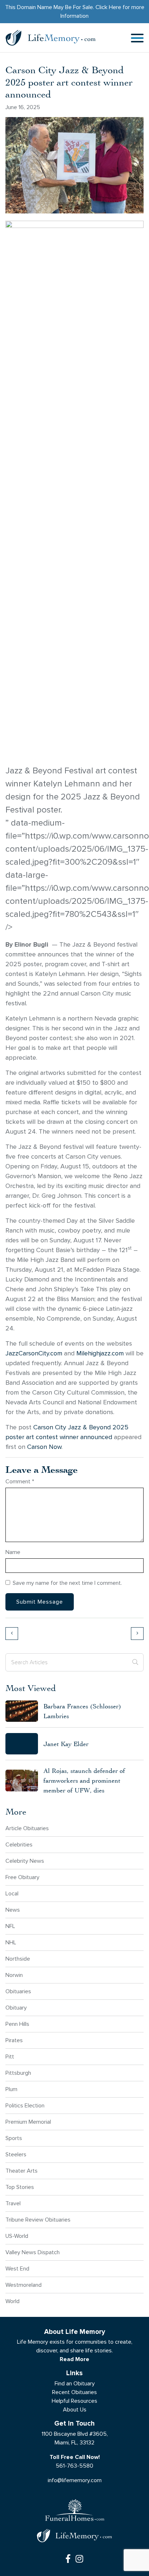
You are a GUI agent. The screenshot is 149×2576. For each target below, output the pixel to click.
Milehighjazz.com (100, 1353)
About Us (75, 2409)
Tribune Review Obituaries (38, 2220)
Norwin (14, 1975)
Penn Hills (17, 2024)
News (13, 1910)
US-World (17, 2236)
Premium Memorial (28, 2122)
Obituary (16, 2008)
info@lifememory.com (75, 2480)
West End (17, 2268)
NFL (10, 1926)
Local (12, 1893)
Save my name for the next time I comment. (67, 1583)
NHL (11, 1942)
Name (13, 1552)
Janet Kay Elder (66, 1744)
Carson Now (44, 1447)
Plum (11, 2089)
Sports (14, 2138)
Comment (20, 1481)
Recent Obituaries (74, 2392)
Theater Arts (22, 2171)
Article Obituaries (27, 1828)
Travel (13, 2203)
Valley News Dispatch (33, 2252)
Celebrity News (25, 1861)
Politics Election (25, 2105)
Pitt (10, 2056)
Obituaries (18, 1991)
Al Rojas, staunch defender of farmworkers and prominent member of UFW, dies (84, 1780)
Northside (18, 1959)
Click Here (108, 7)
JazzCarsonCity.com (34, 1353)
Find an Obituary (75, 2383)
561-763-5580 (74, 2466)
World (12, 2301)
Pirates (14, 2040)
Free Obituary (22, 1877)
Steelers (16, 2154)
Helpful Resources (74, 2401)
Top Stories (20, 2187)
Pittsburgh (18, 2073)
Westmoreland (24, 2285)
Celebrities (19, 1844)
